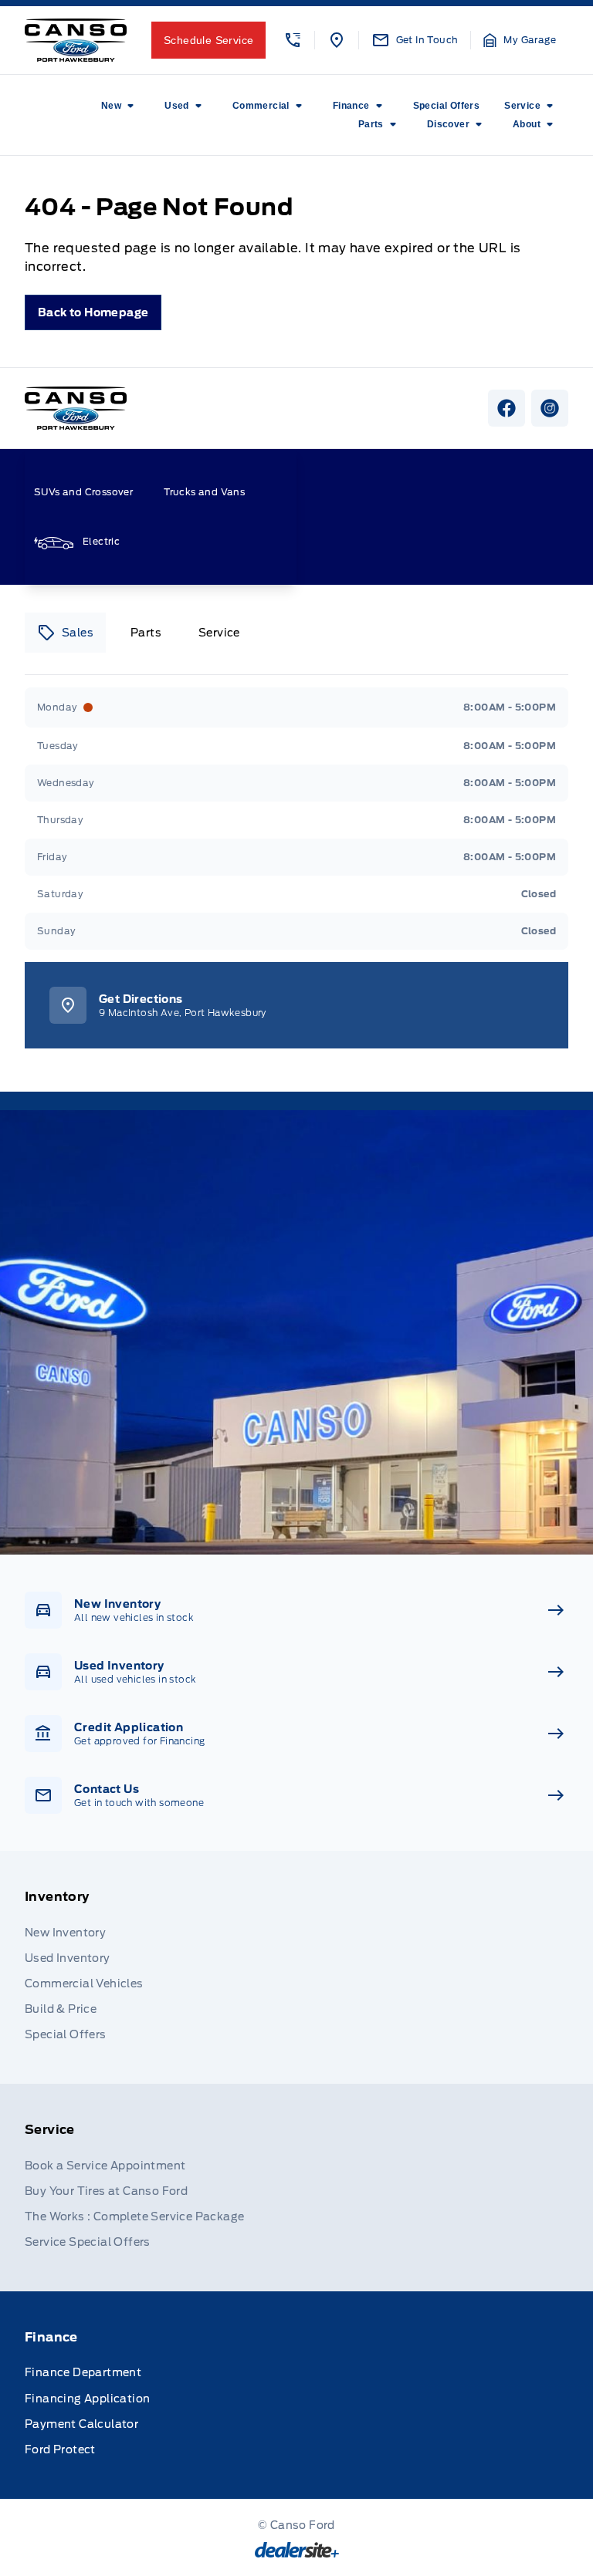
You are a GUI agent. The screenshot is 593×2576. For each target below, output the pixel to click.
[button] (293, 40)
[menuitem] (120, 106)
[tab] (65, 633)
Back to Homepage (93, 312)
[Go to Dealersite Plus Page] (297, 2550)
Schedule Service (208, 40)
